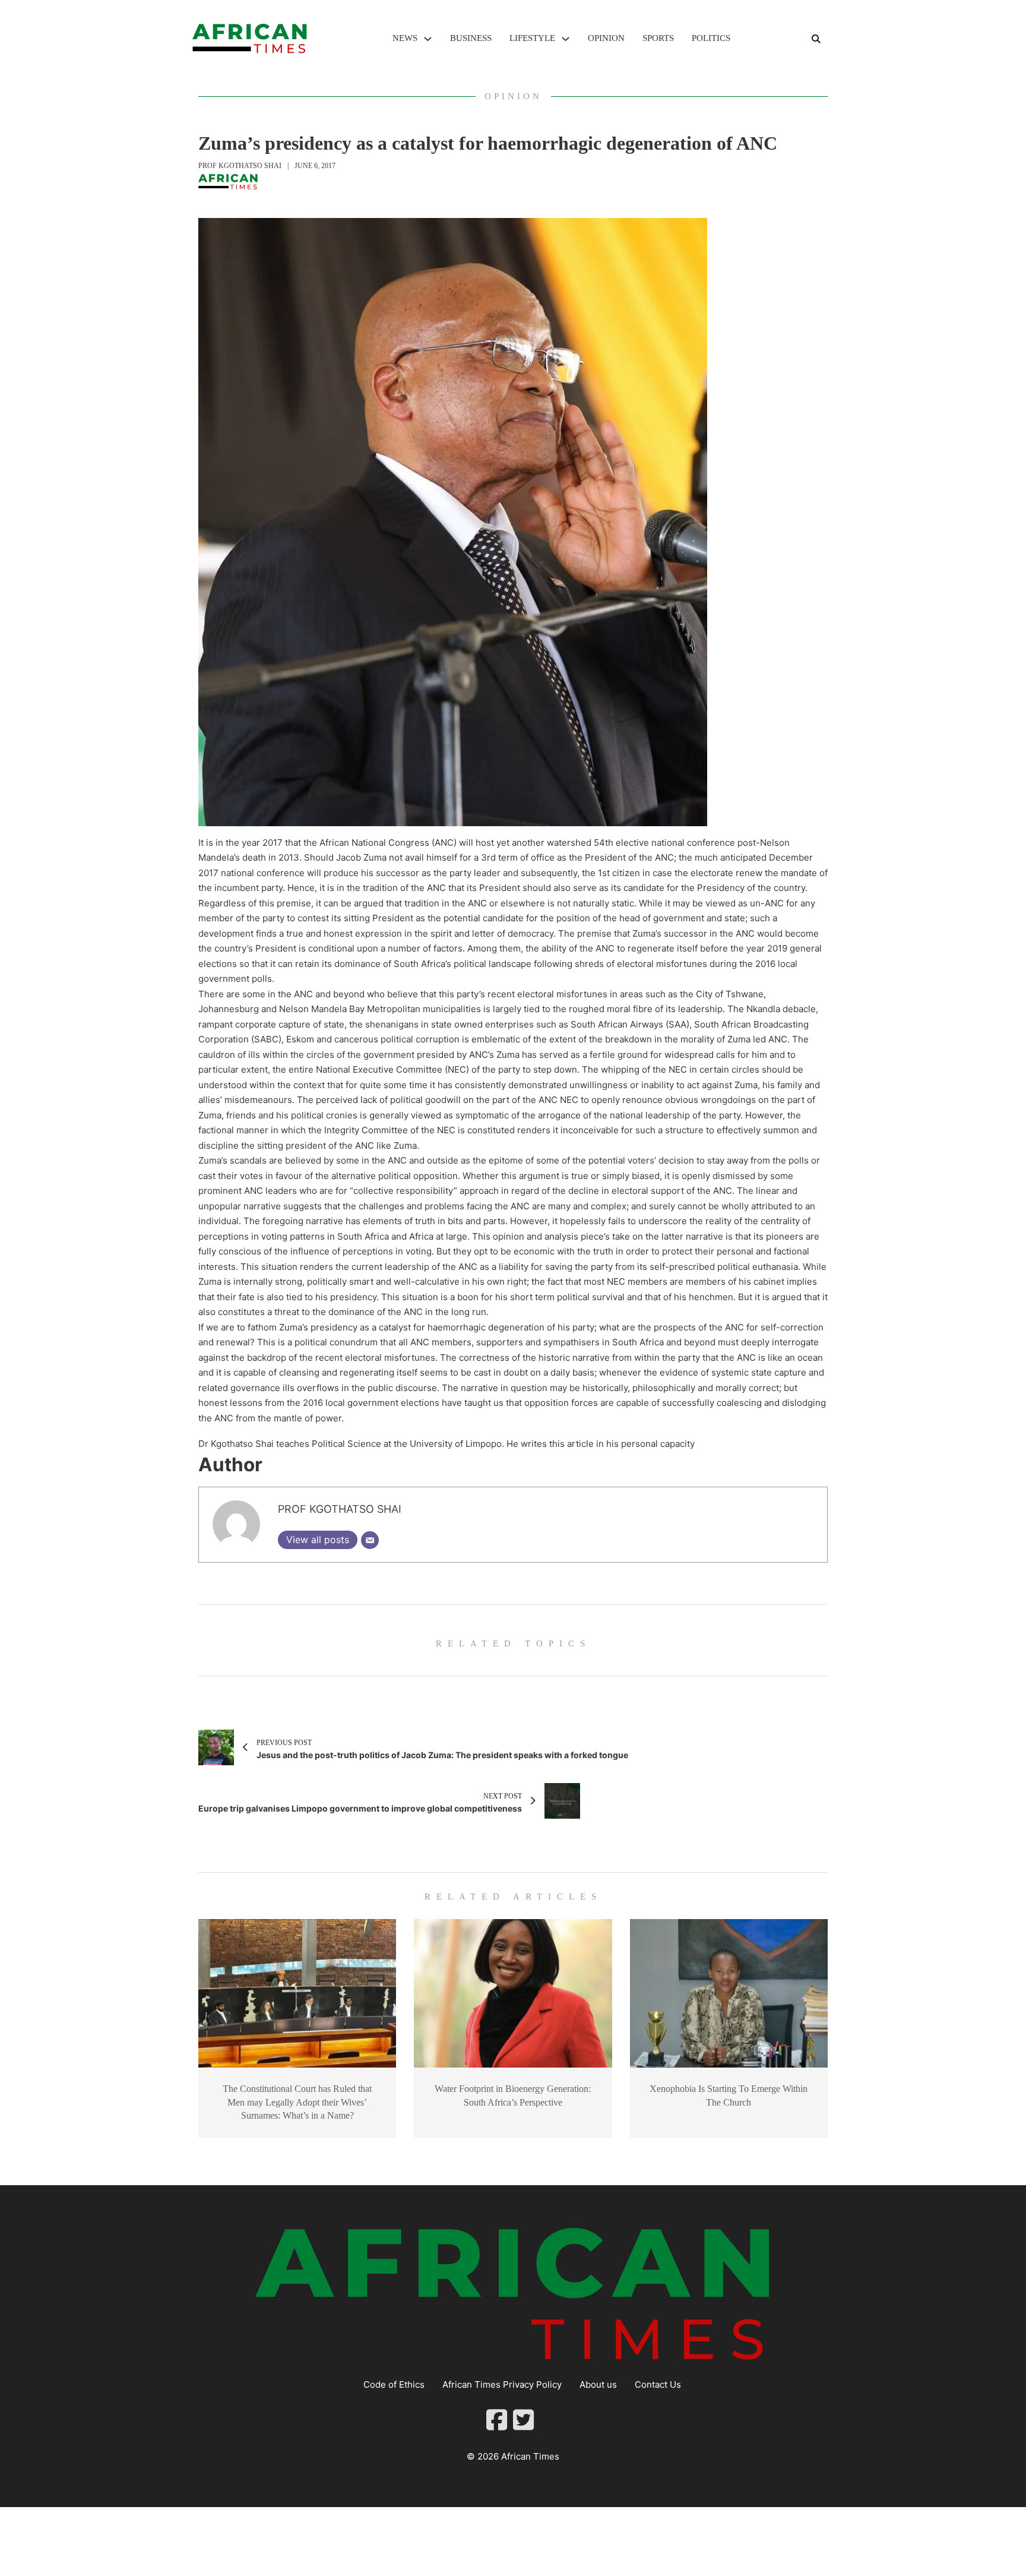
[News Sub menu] (428, 39)
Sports (658, 38)
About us (598, 2384)
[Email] (370, 1540)
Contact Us (658, 2384)
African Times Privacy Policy (502, 2384)
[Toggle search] (816, 39)
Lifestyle (532, 38)
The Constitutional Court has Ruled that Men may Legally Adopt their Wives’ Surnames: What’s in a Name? (297, 2102)
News (405, 38)
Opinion (606, 38)
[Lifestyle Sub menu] (566, 39)
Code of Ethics (394, 2384)
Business (471, 38)
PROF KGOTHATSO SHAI (240, 166)
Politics (711, 38)
